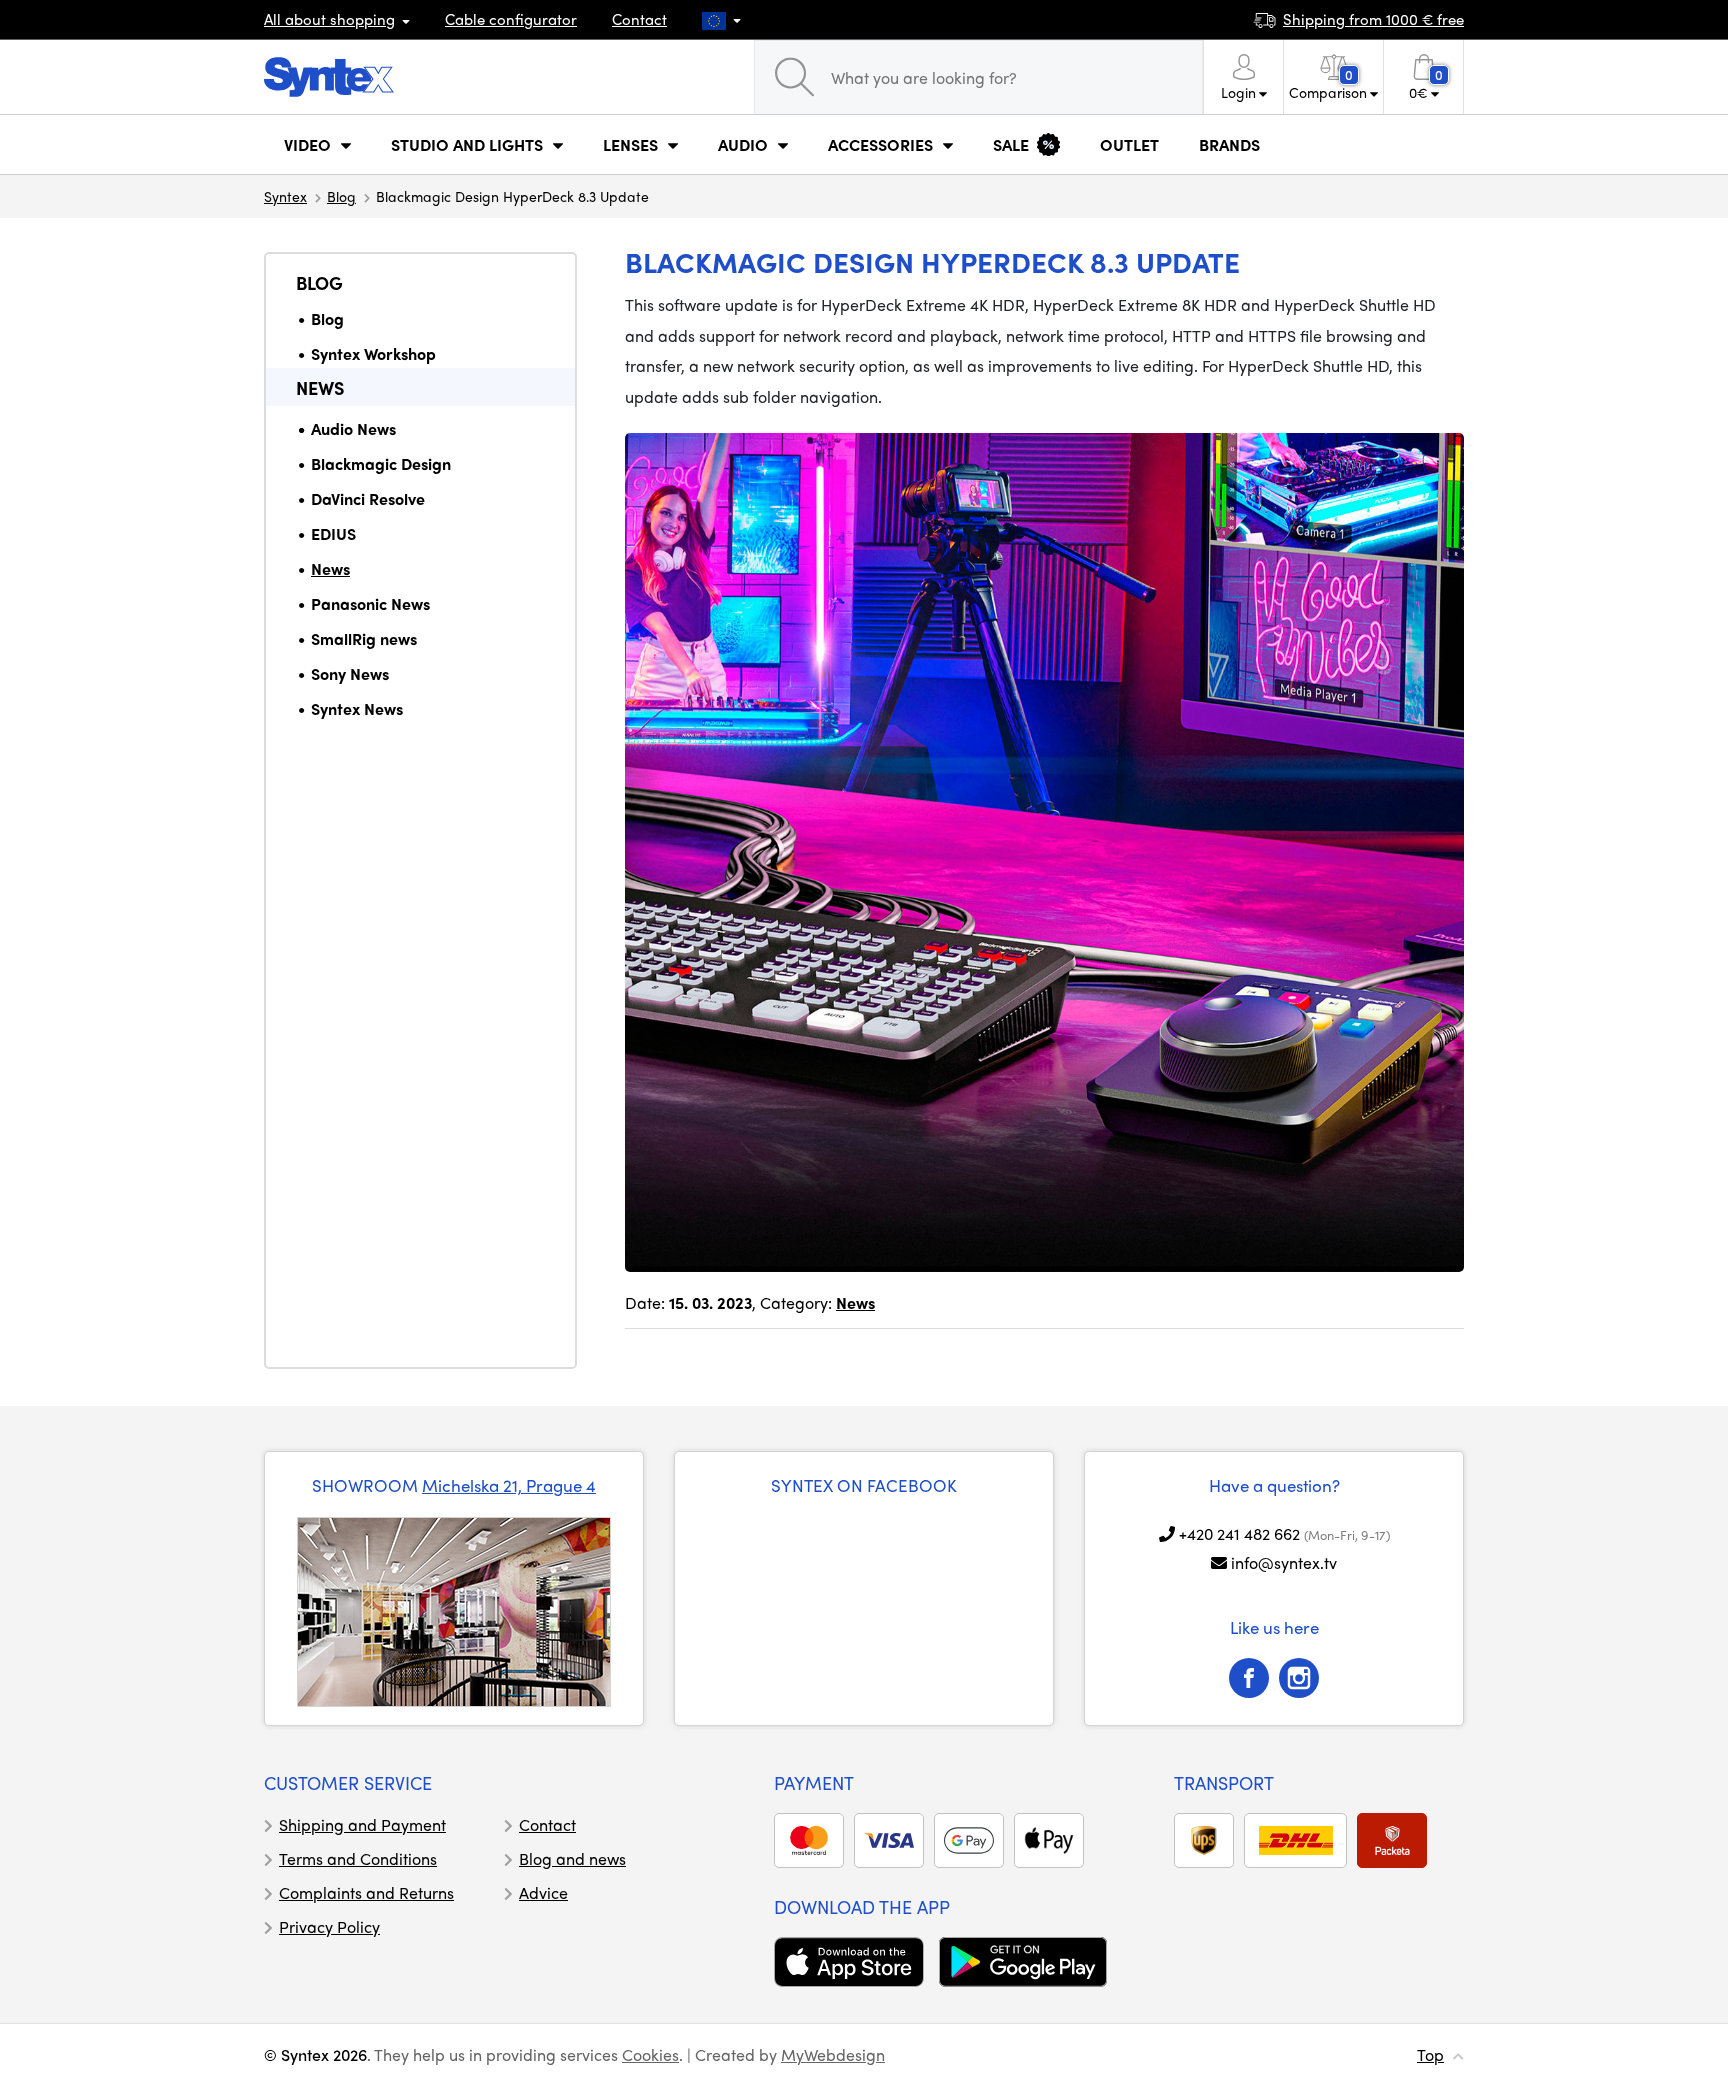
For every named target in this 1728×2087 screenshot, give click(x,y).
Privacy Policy (329, 1926)
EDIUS (333, 533)
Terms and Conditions (358, 1858)
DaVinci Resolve (368, 498)
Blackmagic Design (381, 463)
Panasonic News (370, 603)
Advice (543, 1892)
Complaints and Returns (366, 1892)
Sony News (350, 673)
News (320, 387)
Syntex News (357, 708)
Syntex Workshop (373, 353)
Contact (639, 19)
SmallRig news (364, 638)
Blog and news (572, 1858)
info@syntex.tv (1284, 1562)
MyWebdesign (833, 2054)
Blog (341, 196)
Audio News (353, 428)
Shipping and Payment (362, 1824)
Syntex (285, 196)
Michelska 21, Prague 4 (509, 1485)
